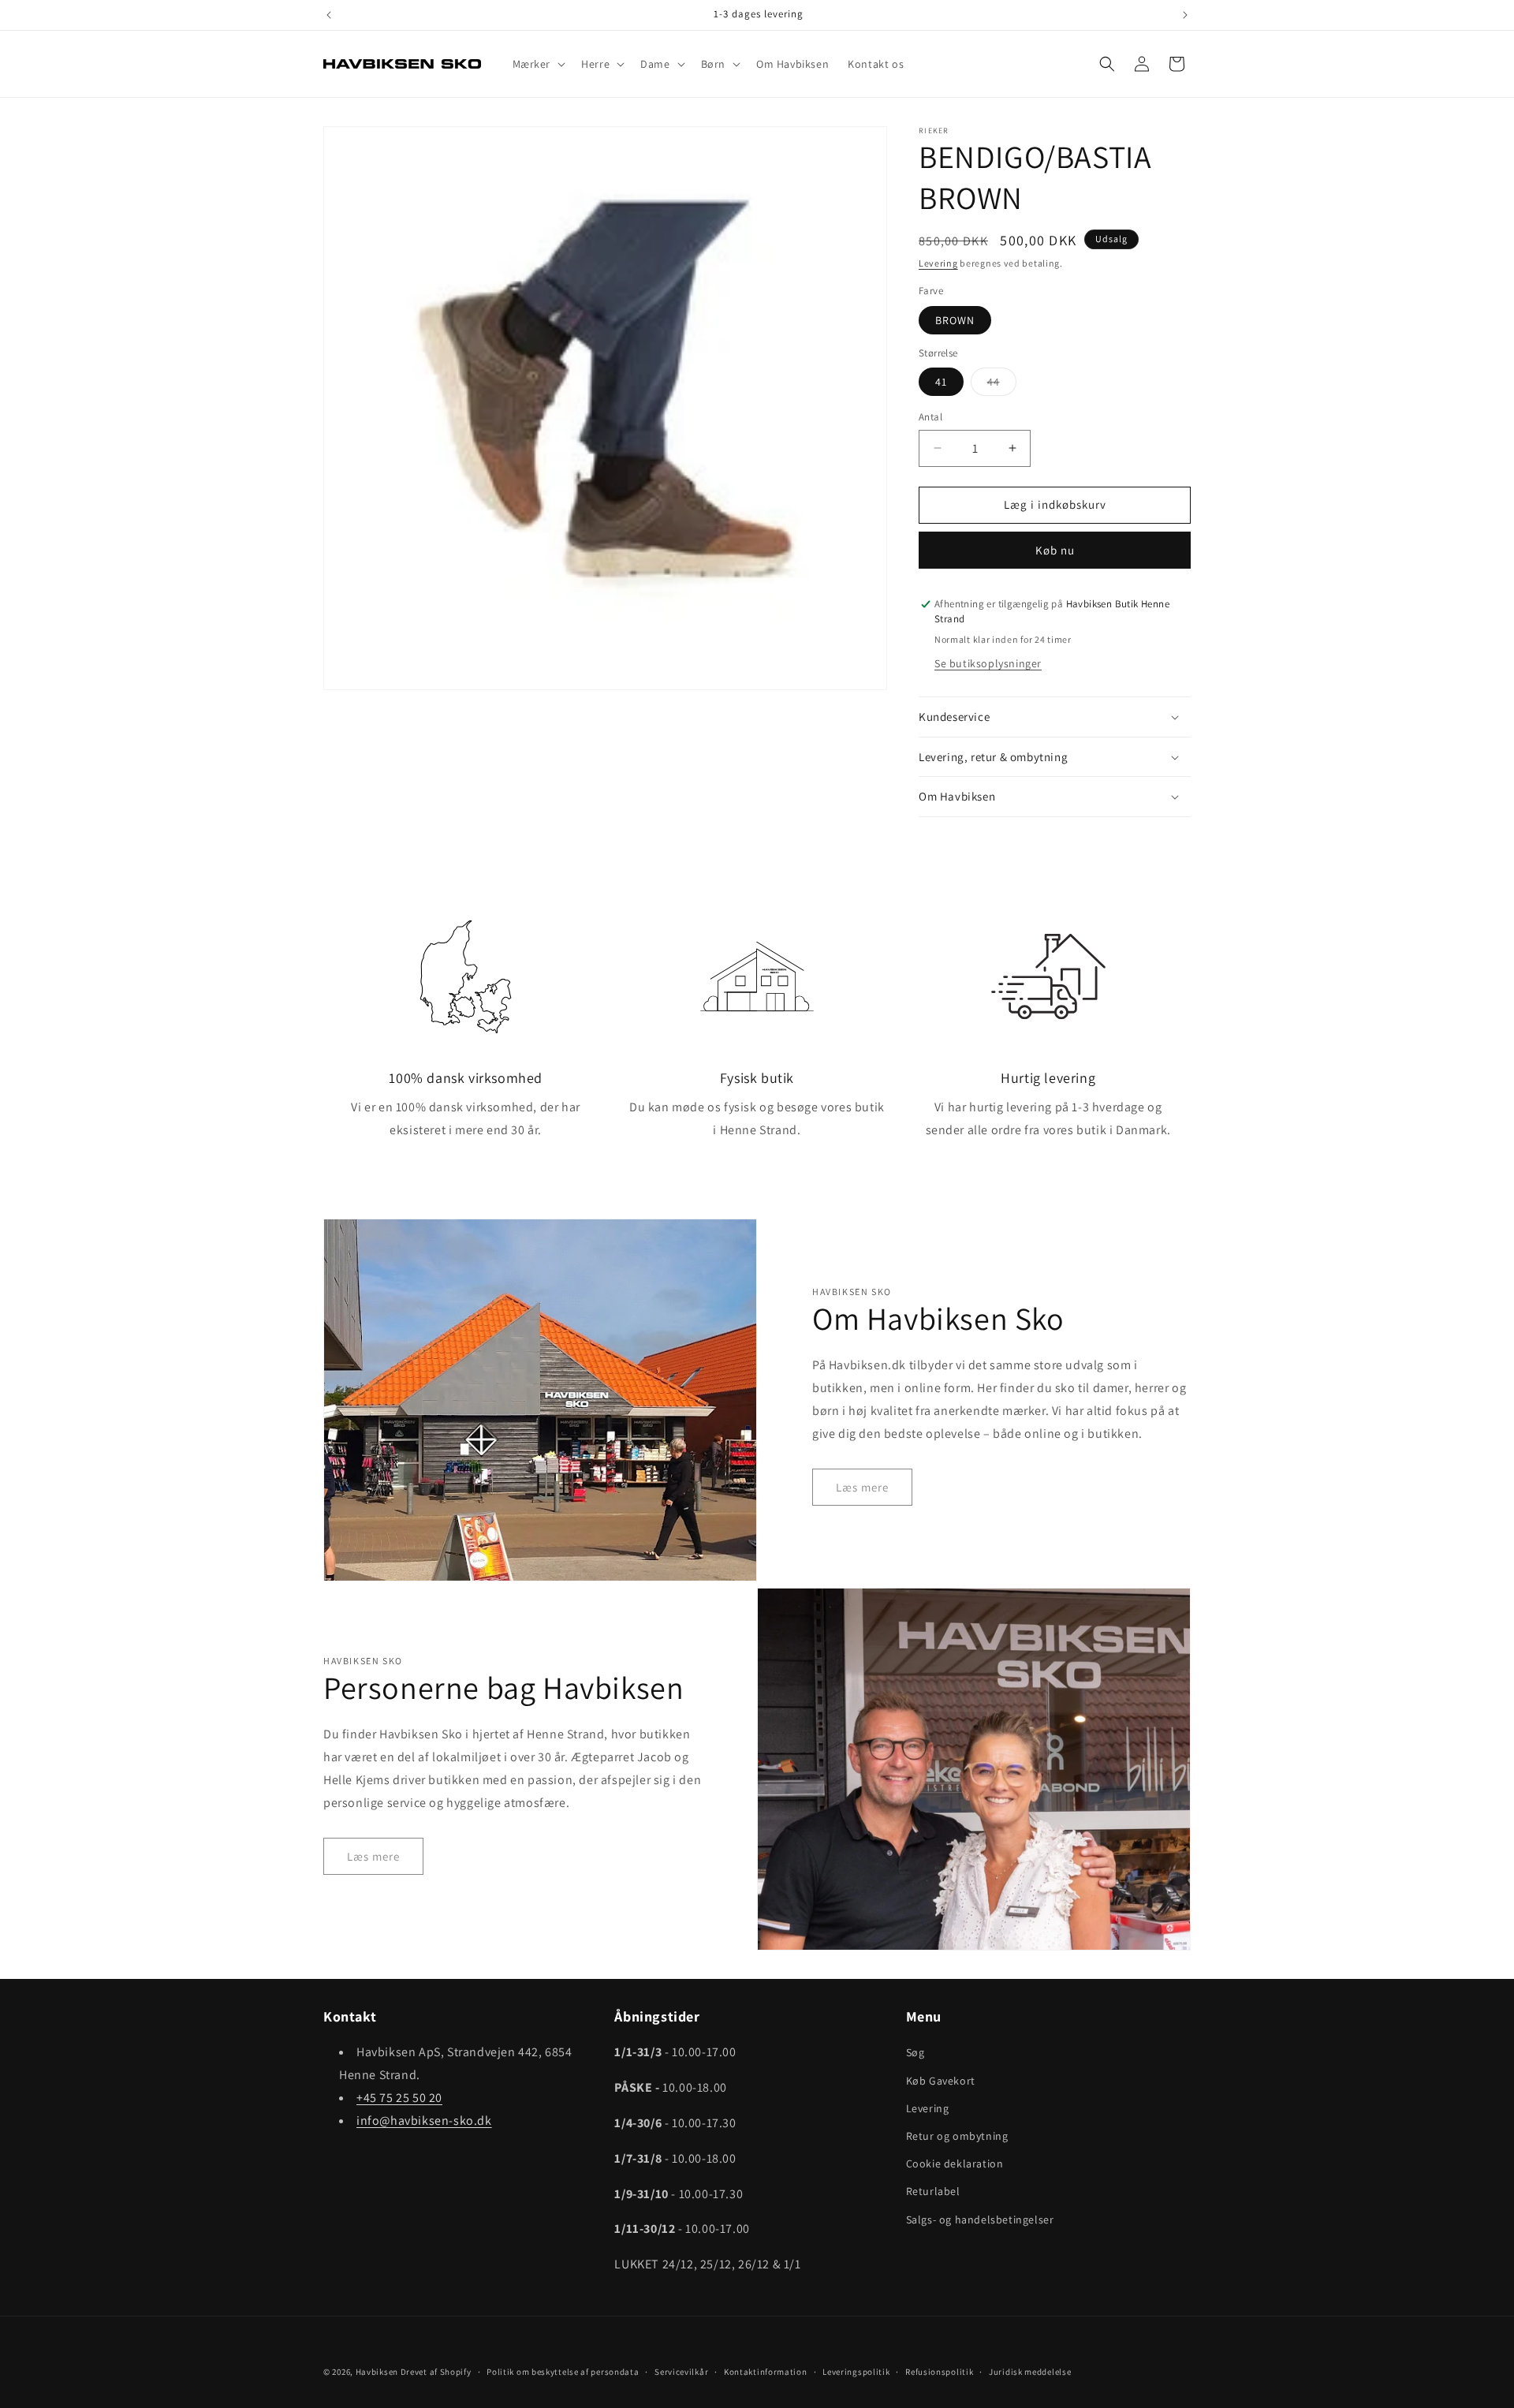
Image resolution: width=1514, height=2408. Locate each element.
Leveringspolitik (856, 2372)
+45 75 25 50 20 (399, 2098)
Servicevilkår (681, 2372)
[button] (538, 64)
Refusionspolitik (939, 2372)
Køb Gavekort (941, 2081)
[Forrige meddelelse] (329, 15)
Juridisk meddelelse (1030, 2372)
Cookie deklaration (955, 2163)
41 (941, 382)
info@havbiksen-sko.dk (424, 2121)
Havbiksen (377, 2372)
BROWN (955, 320)
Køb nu (1055, 550)
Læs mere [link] (862, 1487)
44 (1002, 385)
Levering (938, 263)
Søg (915, 2052)
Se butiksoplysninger (988, 663)
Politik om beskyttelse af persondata (563, 2372)
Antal (930, 417)
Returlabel (933, 2191)
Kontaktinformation (766, 2372)
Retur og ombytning (957, 2136)
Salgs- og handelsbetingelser (980, 2219)
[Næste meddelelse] (1185, 15)
